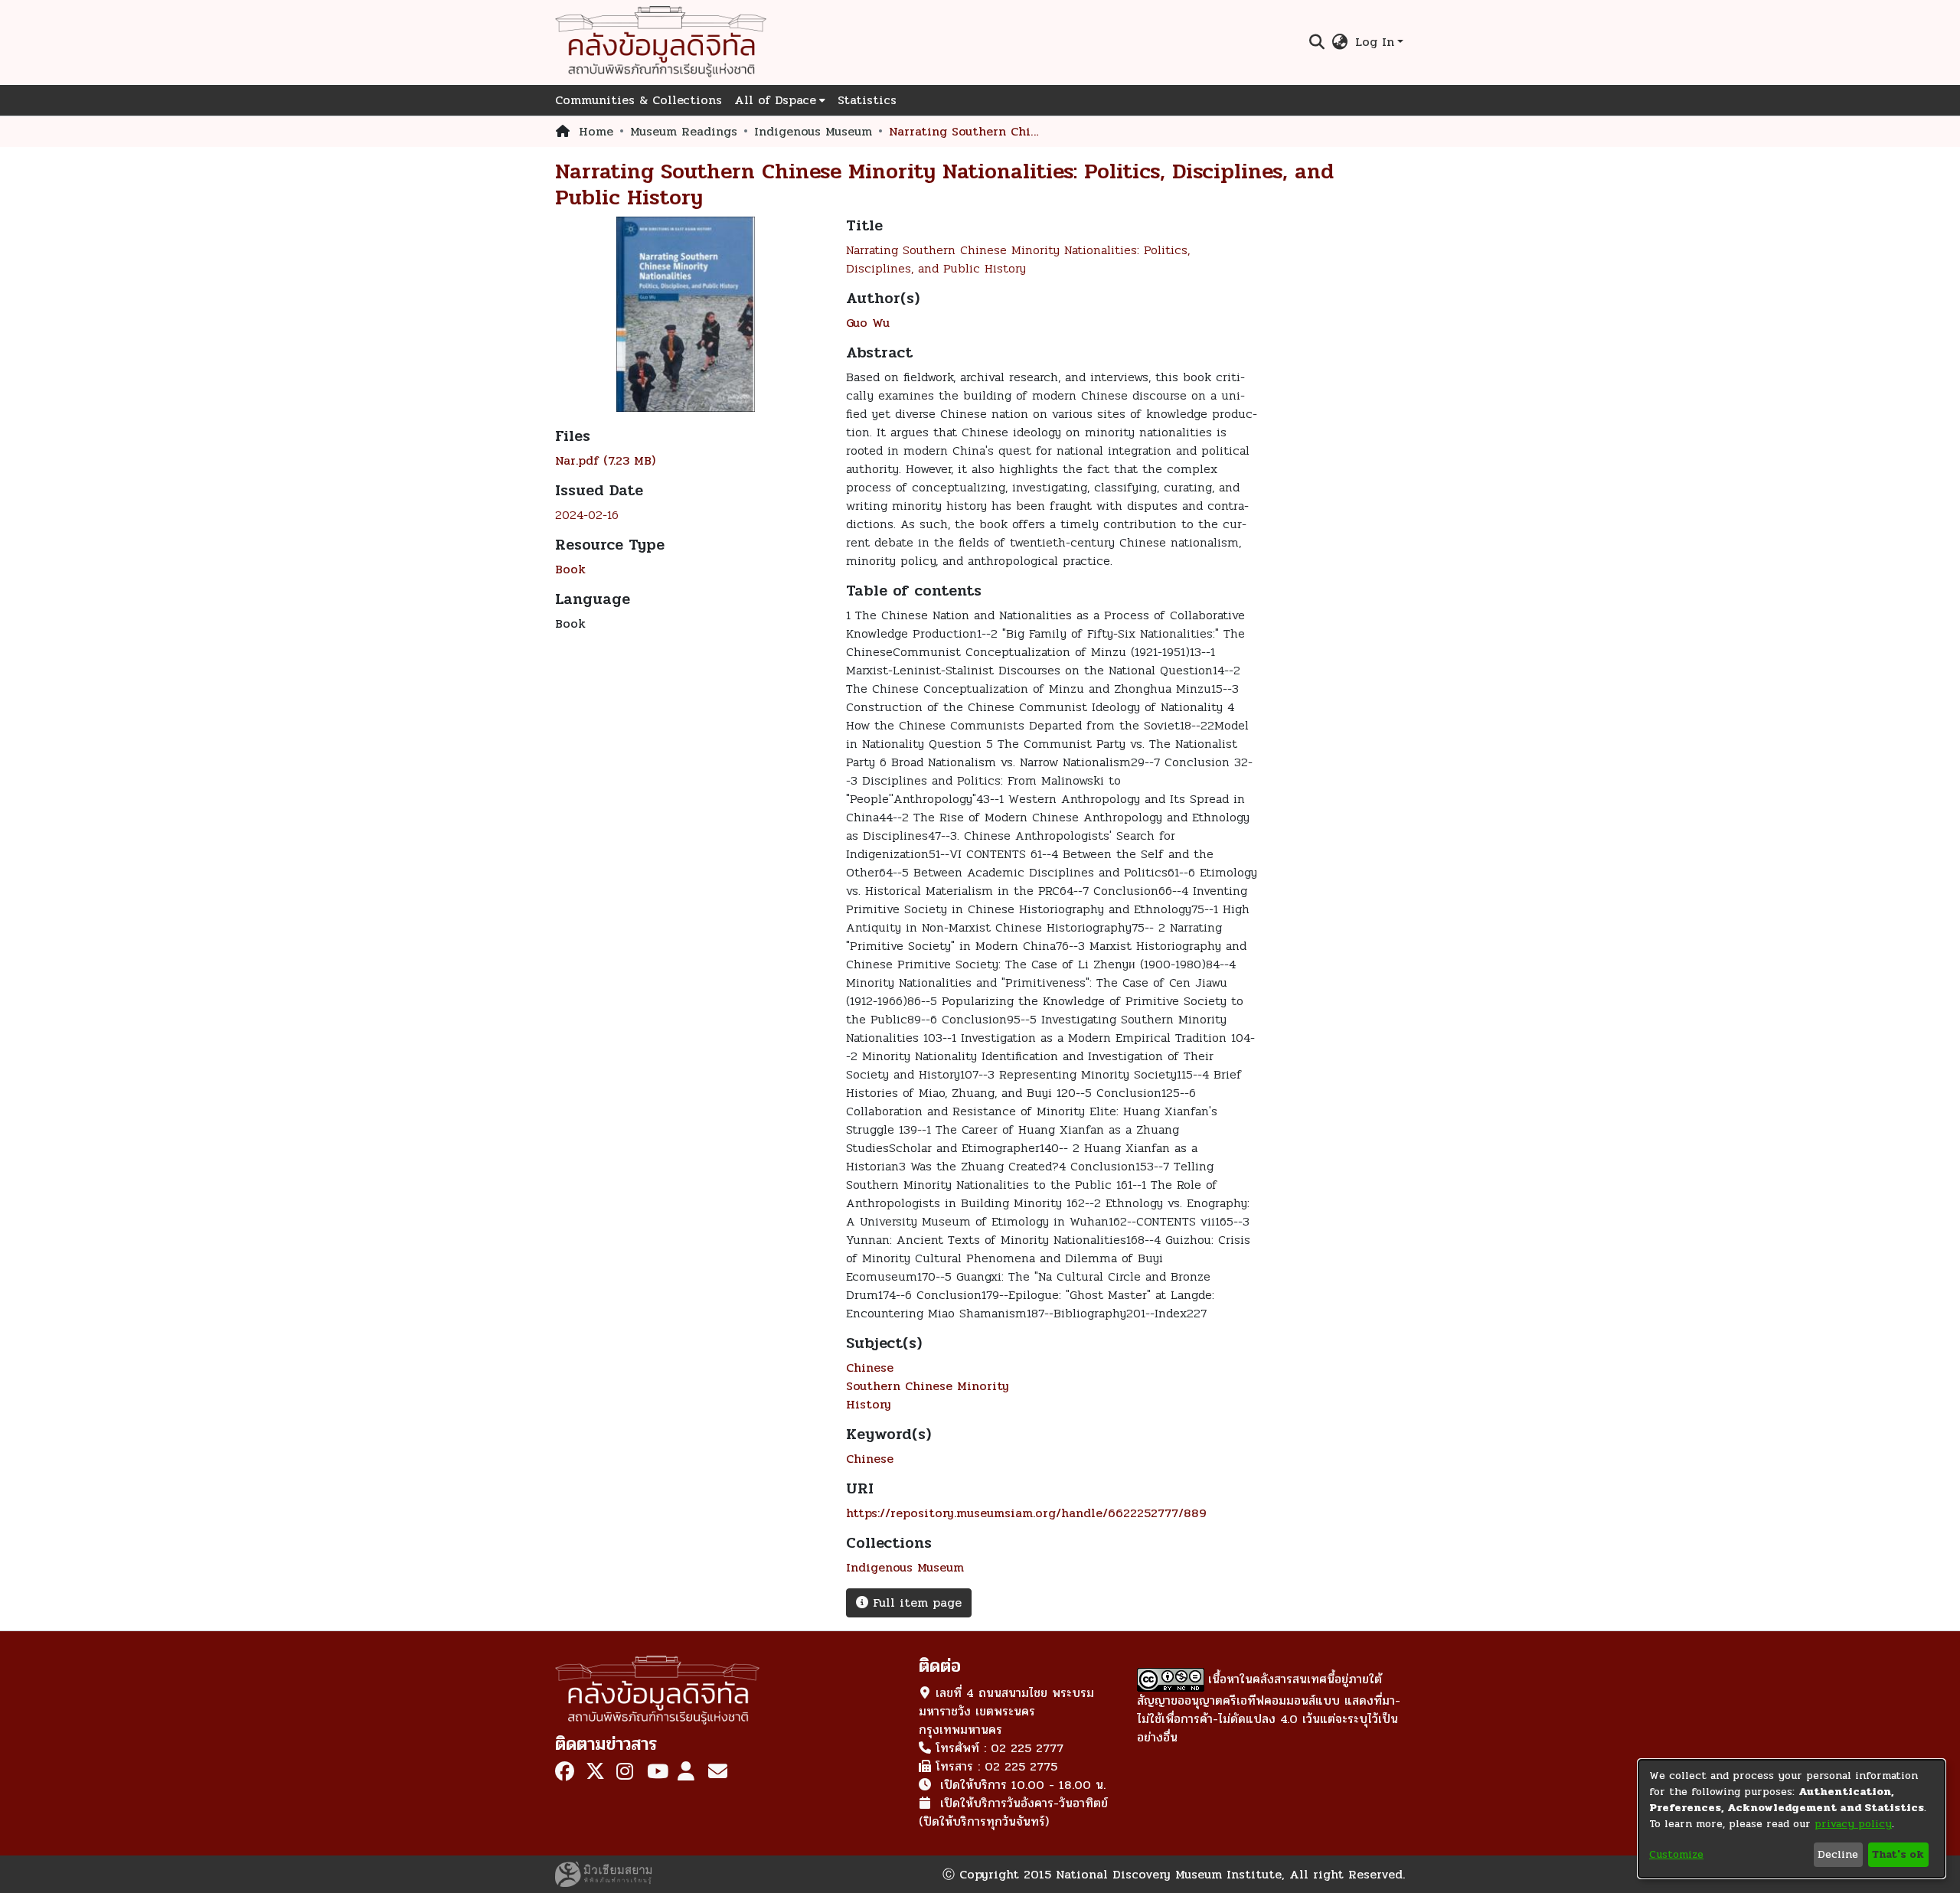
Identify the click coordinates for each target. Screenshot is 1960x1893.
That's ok (1898, 1854)
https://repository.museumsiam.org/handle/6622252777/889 (1026, 1513)
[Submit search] (1316, 42)
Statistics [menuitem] (867, 100)
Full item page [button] (915, 1603)
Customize (1676, 1854)
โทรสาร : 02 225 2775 (996, 1766)
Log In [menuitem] (1375, 42)
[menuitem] (1340, 42)
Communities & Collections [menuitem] (639, 100)
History (869, 1404)
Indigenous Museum (813, 132)
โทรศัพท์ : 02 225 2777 (1000, 1748)
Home (596, 132)
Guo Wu (868, 323)
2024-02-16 (587, 515)
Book (570, 569)
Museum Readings (684, 132)
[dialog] (1792, 1819)
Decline (1838, 1854)
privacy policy (1853, 1824)
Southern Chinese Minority (928, 1386)
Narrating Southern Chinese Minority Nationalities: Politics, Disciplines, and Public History (1018, 259)
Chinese (870, 1368)
